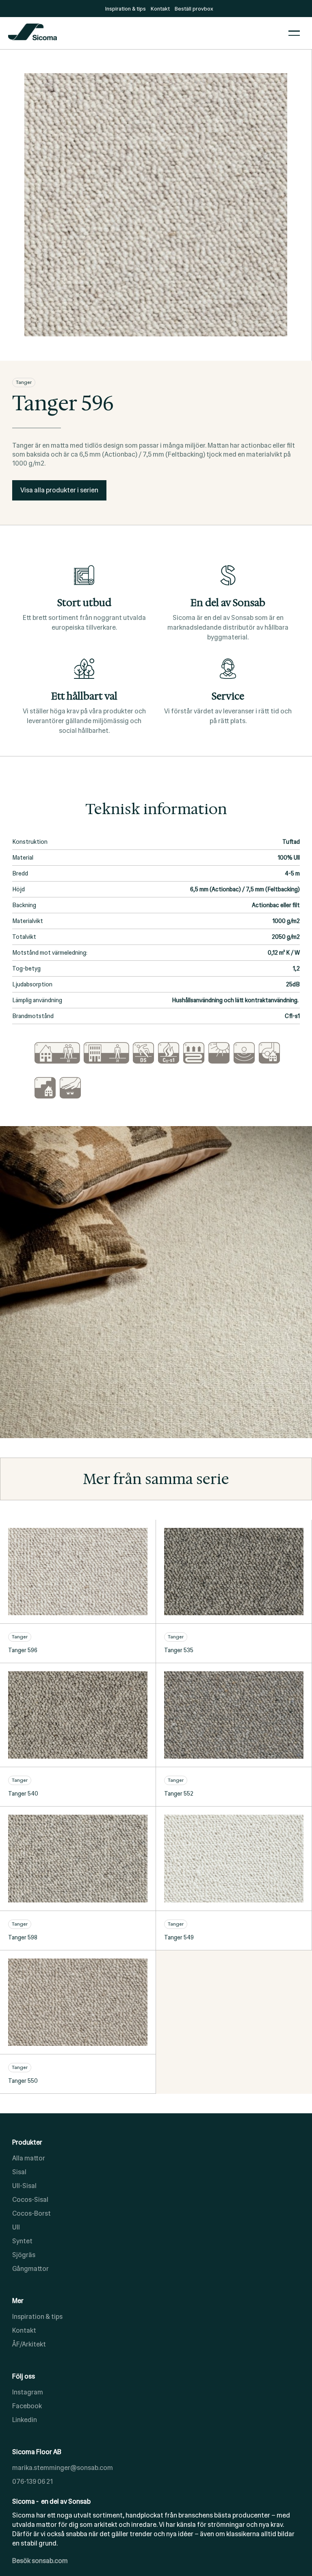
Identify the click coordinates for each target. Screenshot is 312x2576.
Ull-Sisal (24, 2186)
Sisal (19, 2172)
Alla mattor (29, 2158)
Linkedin (25, 2420)
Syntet (22, 2241)
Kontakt (24, 2330)
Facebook (27, 2406)
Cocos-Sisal (30, 2200)
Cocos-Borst (31, 2213)
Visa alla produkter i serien (59, 490)
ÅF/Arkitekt (29, 2344)
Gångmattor (30, 2269)
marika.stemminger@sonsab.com (63, 2468)
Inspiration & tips (37, 2317)
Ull (16, 2227)
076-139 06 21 (32, 2482)
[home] (144, 33)
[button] (294, 33)
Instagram (28, 2392)
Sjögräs (24, 2255)
